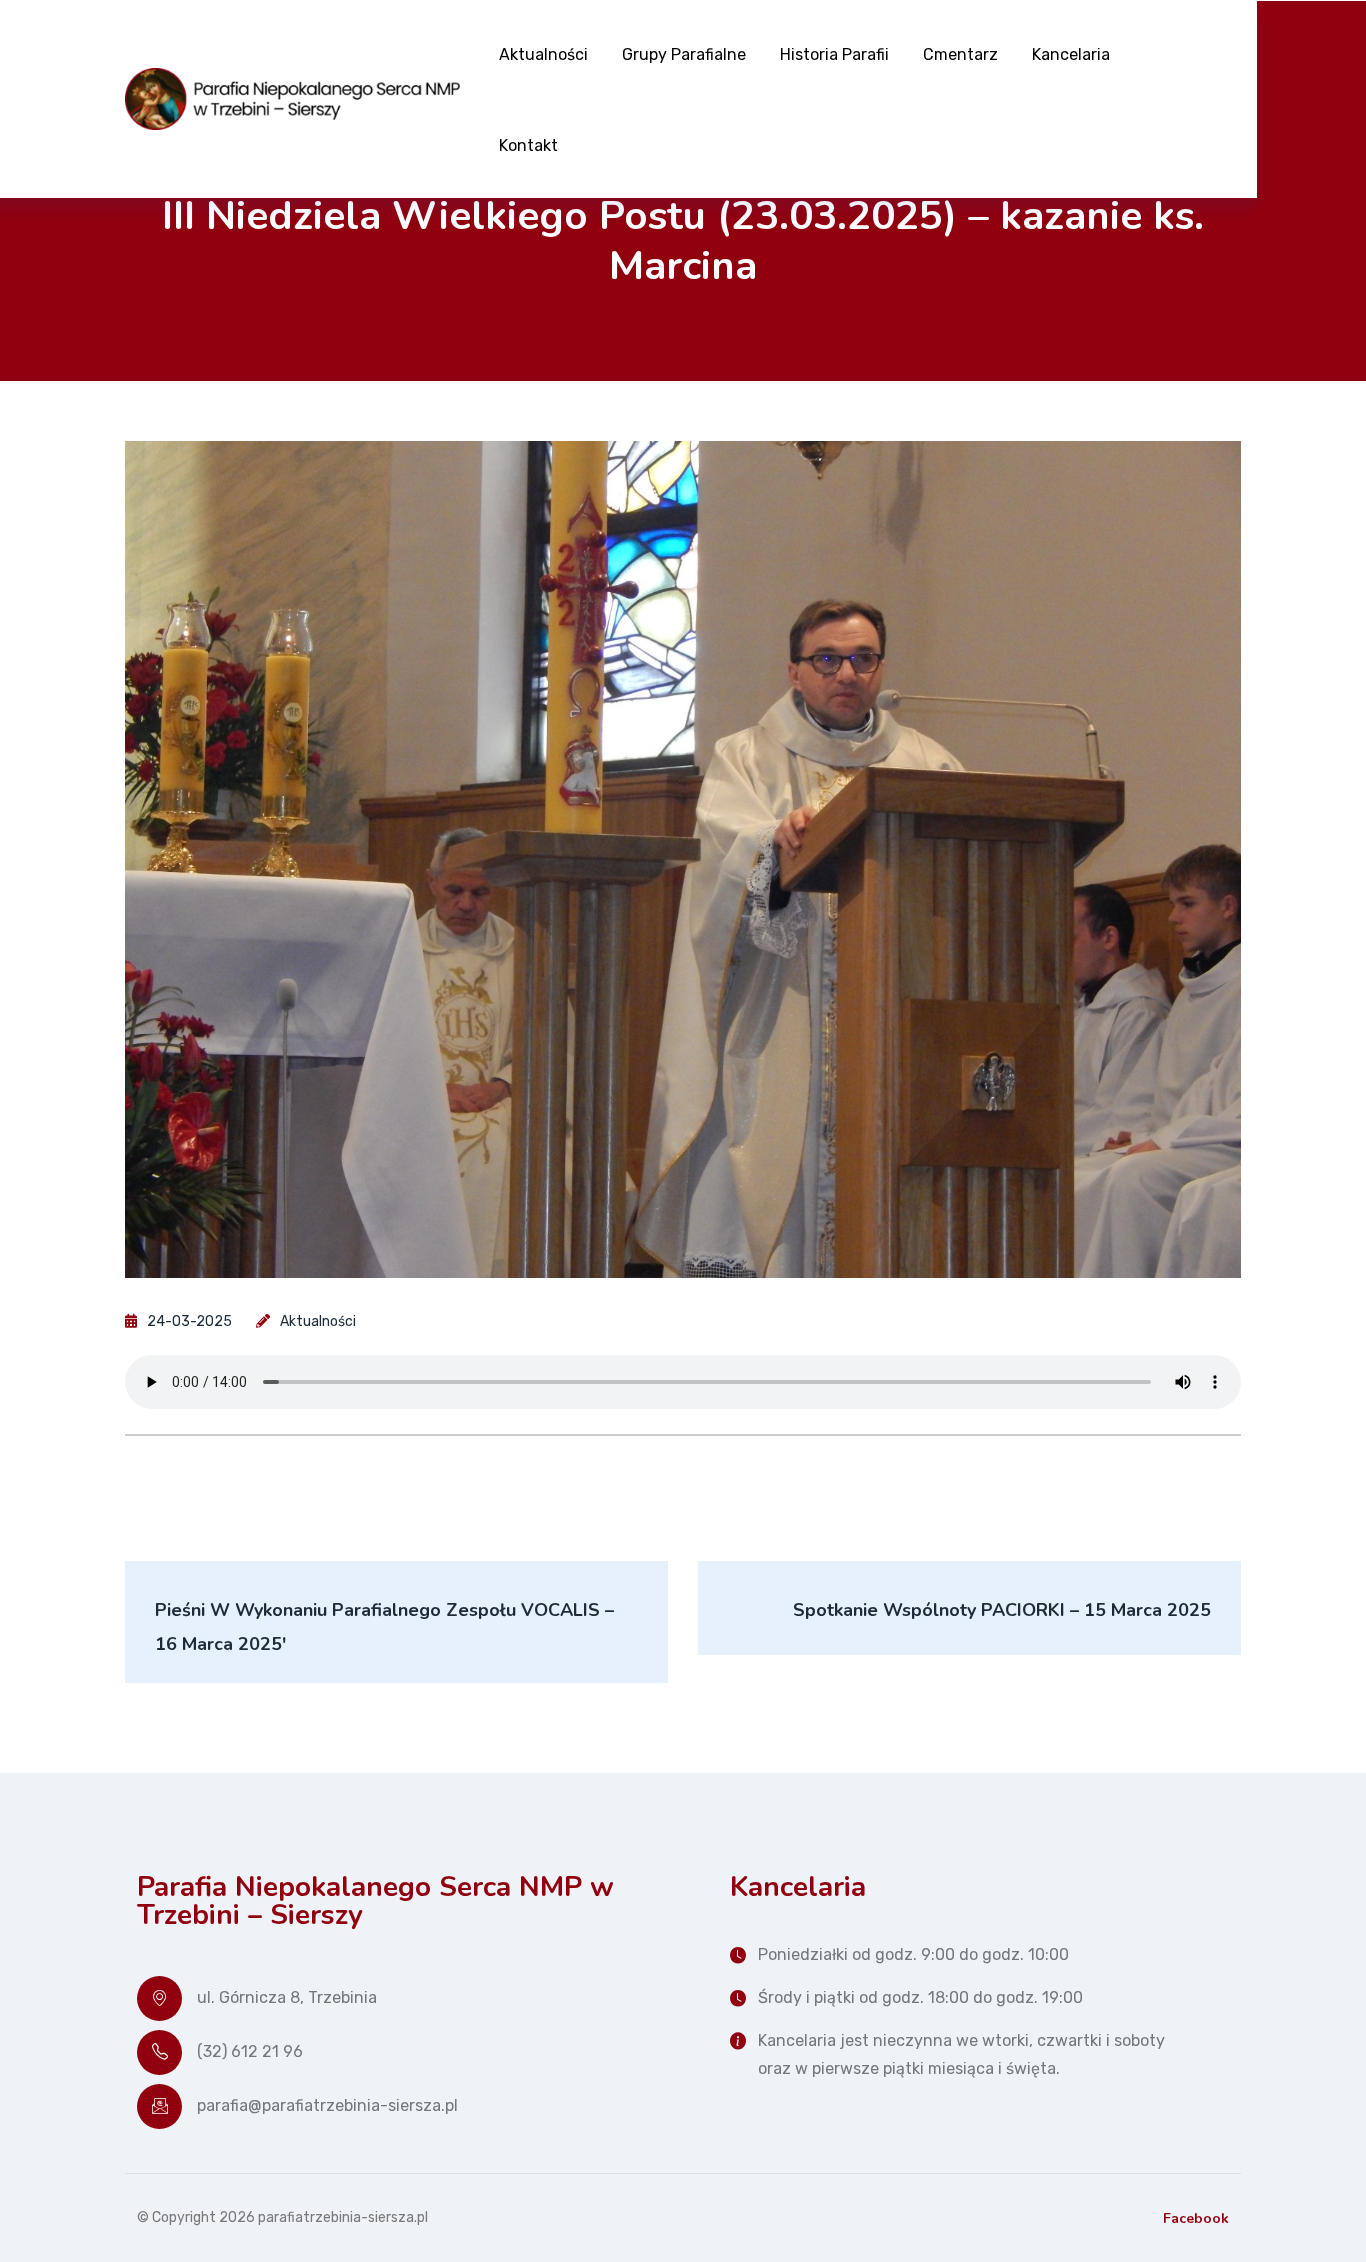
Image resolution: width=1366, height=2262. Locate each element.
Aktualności (543, 54)
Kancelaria (1071, 54)
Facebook (1196, 2219)
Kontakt (528, 145)
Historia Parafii (834, 54)
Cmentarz (960, 54)
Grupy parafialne (684, 54)
